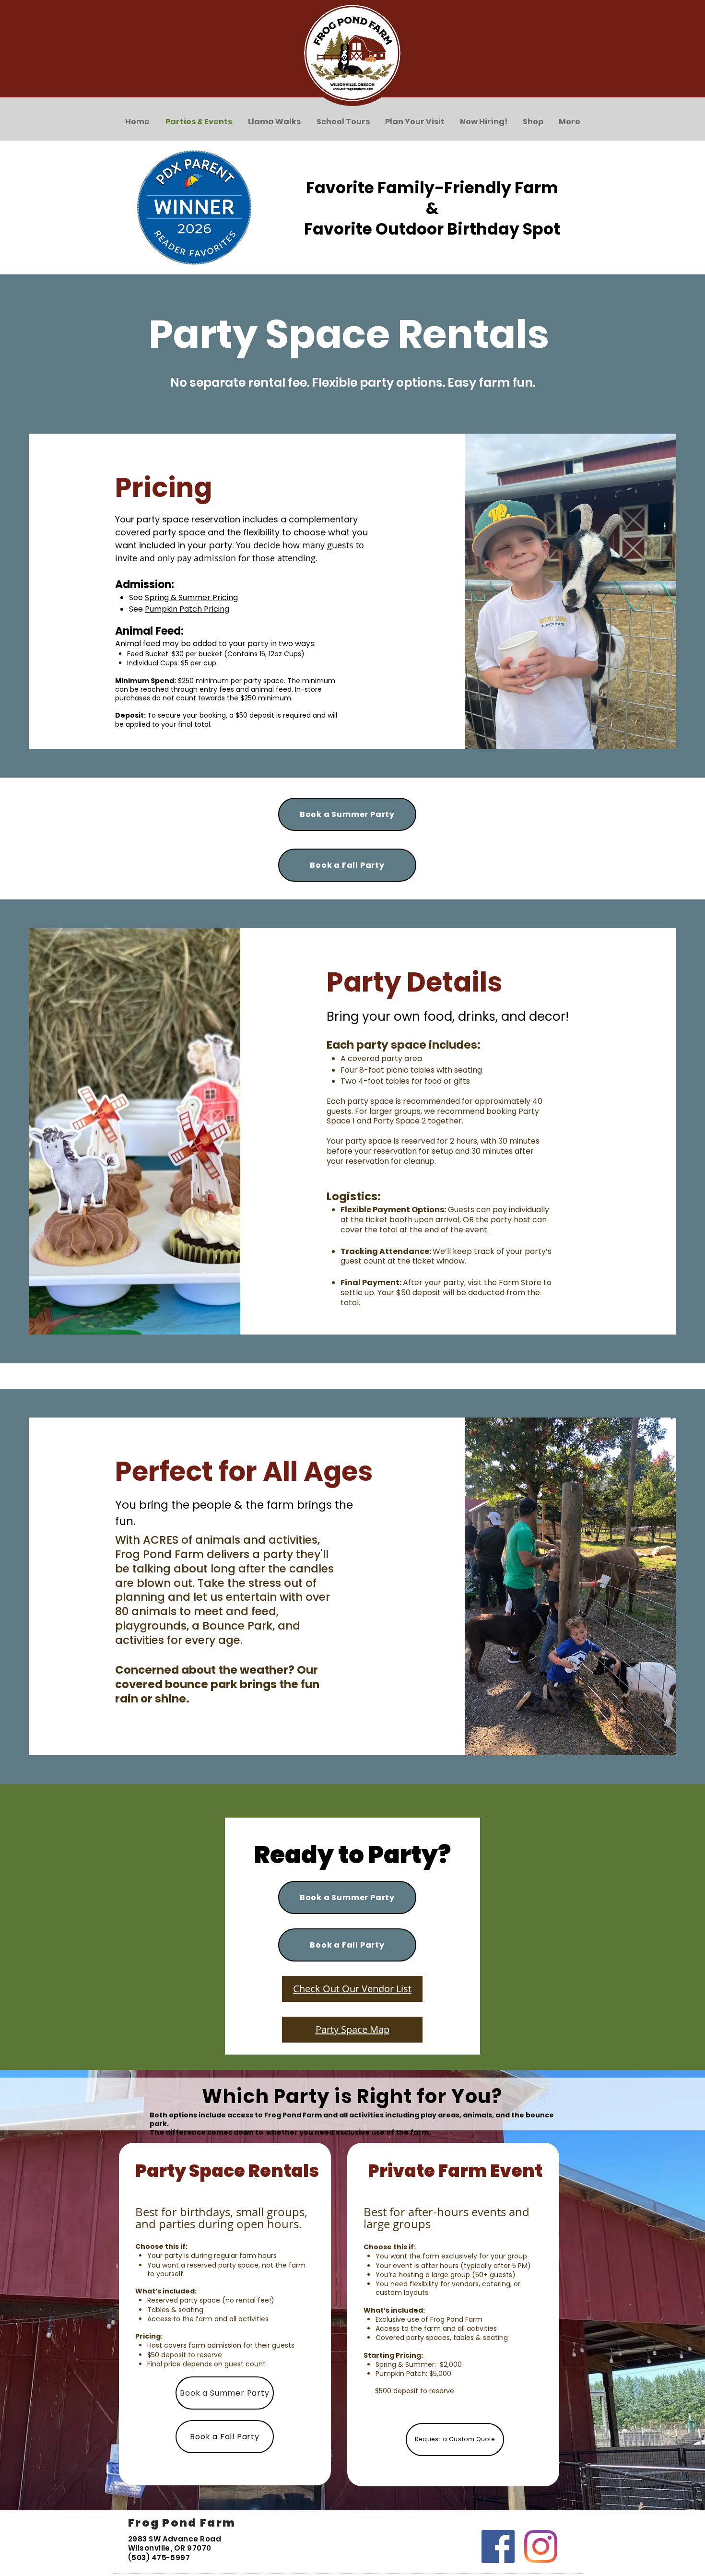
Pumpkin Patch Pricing (187, 609)
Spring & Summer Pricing (191, 597)
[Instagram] (541, 2546)
